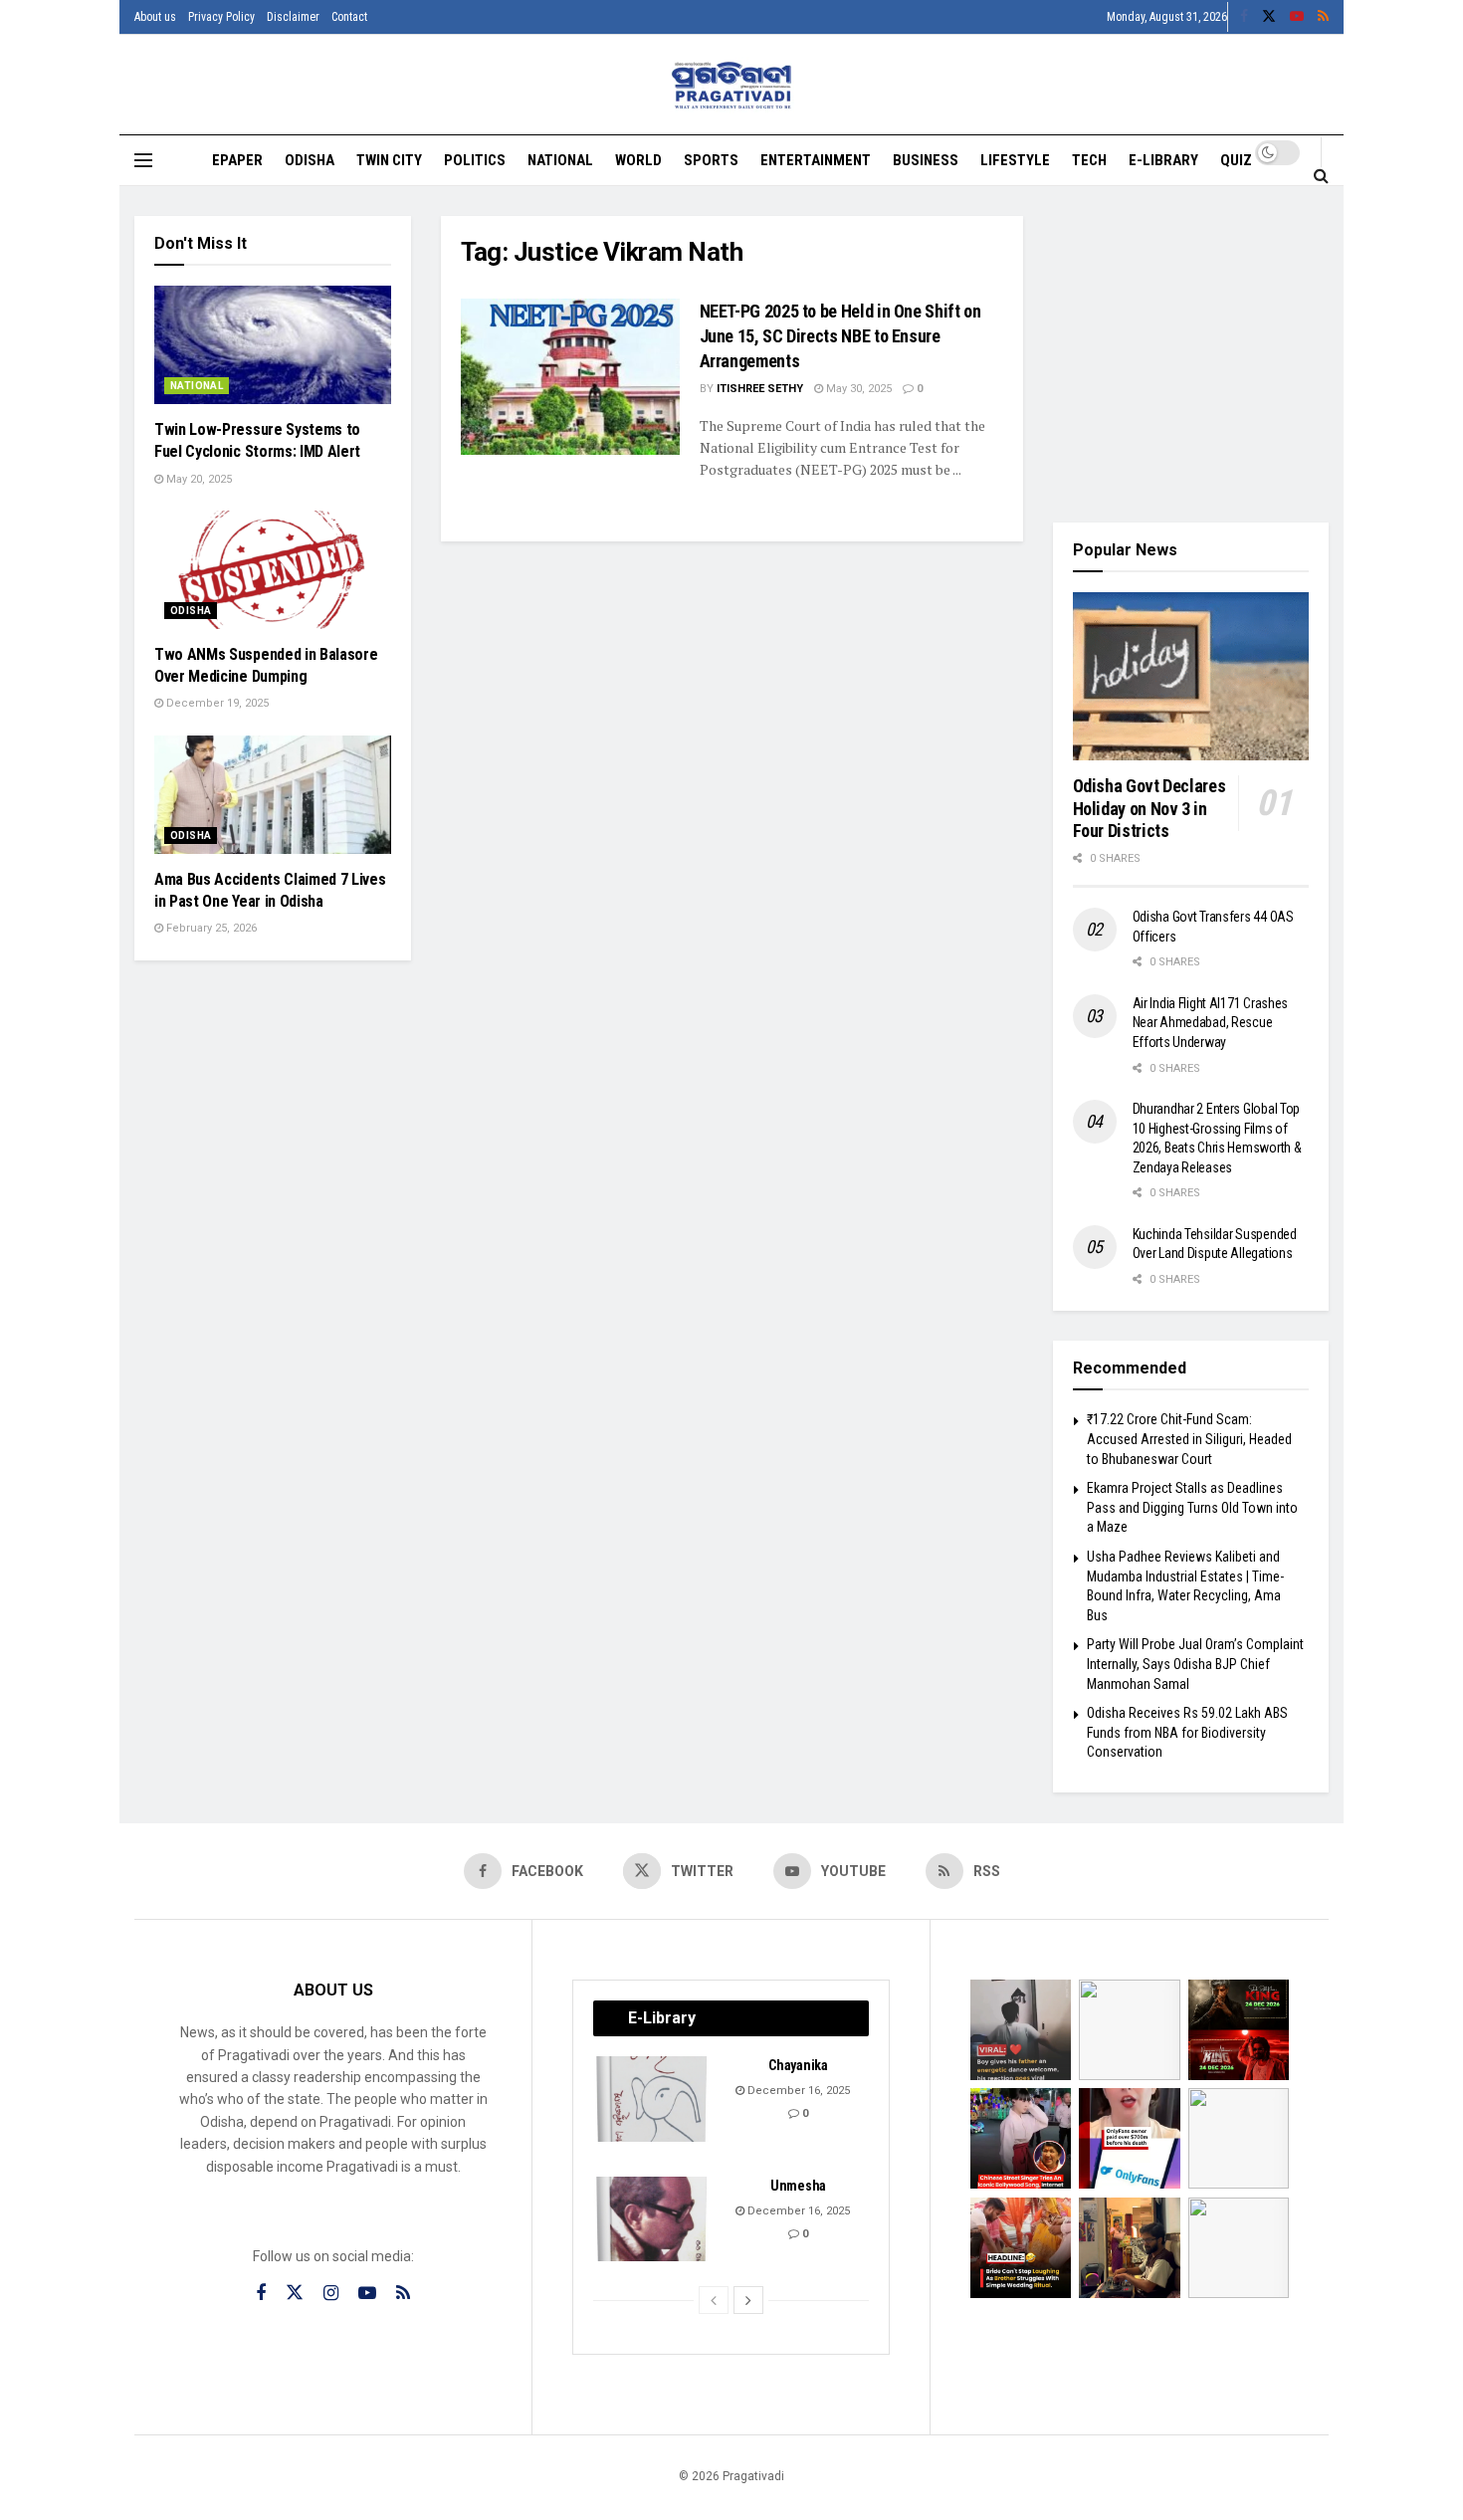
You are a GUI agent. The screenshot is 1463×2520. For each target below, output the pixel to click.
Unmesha (798, 2186)
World (638, 160)
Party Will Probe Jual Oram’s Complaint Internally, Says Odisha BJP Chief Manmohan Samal (1195, 1664)
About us (155, 17)
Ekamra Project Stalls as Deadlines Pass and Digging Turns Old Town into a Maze (1192, 1507)
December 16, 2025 (797, 2091)
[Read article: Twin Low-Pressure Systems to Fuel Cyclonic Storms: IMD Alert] (273, 345)
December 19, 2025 (216, 703)
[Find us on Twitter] (1269, 17)
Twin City (389, 160)
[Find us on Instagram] (331, 2294)
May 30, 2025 (857, 389)
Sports (711, 160)
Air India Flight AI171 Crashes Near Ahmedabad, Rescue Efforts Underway (1211, 1023)
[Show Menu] (143, 160)
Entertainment (816, 160)
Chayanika (798, 2065)
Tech (1089, 160)
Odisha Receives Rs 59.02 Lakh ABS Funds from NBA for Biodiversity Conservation (1187, 1732)
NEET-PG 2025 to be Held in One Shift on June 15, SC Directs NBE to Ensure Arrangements (840, 336)
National (560, 160)
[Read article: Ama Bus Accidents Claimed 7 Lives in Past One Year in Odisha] (273, 795)
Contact (349, 17)
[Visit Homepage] (732, 85)
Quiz (1236, 160)
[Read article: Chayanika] (653, 2099)
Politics (475, 160)
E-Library (1163, 160)
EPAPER (237, 160)
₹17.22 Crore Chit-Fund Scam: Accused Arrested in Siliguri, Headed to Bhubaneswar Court (1189, 1439)
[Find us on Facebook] (1244, 17)
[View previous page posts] (714, 2300)
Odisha (310, 160)
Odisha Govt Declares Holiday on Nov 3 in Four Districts (1149, 808)
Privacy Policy (221, 17)
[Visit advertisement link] (1191, 354)
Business (926, 160)
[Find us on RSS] (1323, 17)
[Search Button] (1321, 175)
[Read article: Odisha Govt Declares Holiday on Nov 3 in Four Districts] (1191, 677)
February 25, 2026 (210, 928)
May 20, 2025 (198, 479)
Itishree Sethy (760, 389)
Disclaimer (293, 17)
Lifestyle (1015, 160)
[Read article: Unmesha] (653, 2219)
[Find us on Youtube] (1297, 17)
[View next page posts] (748, 2300)
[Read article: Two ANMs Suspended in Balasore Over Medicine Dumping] (273, 570)
